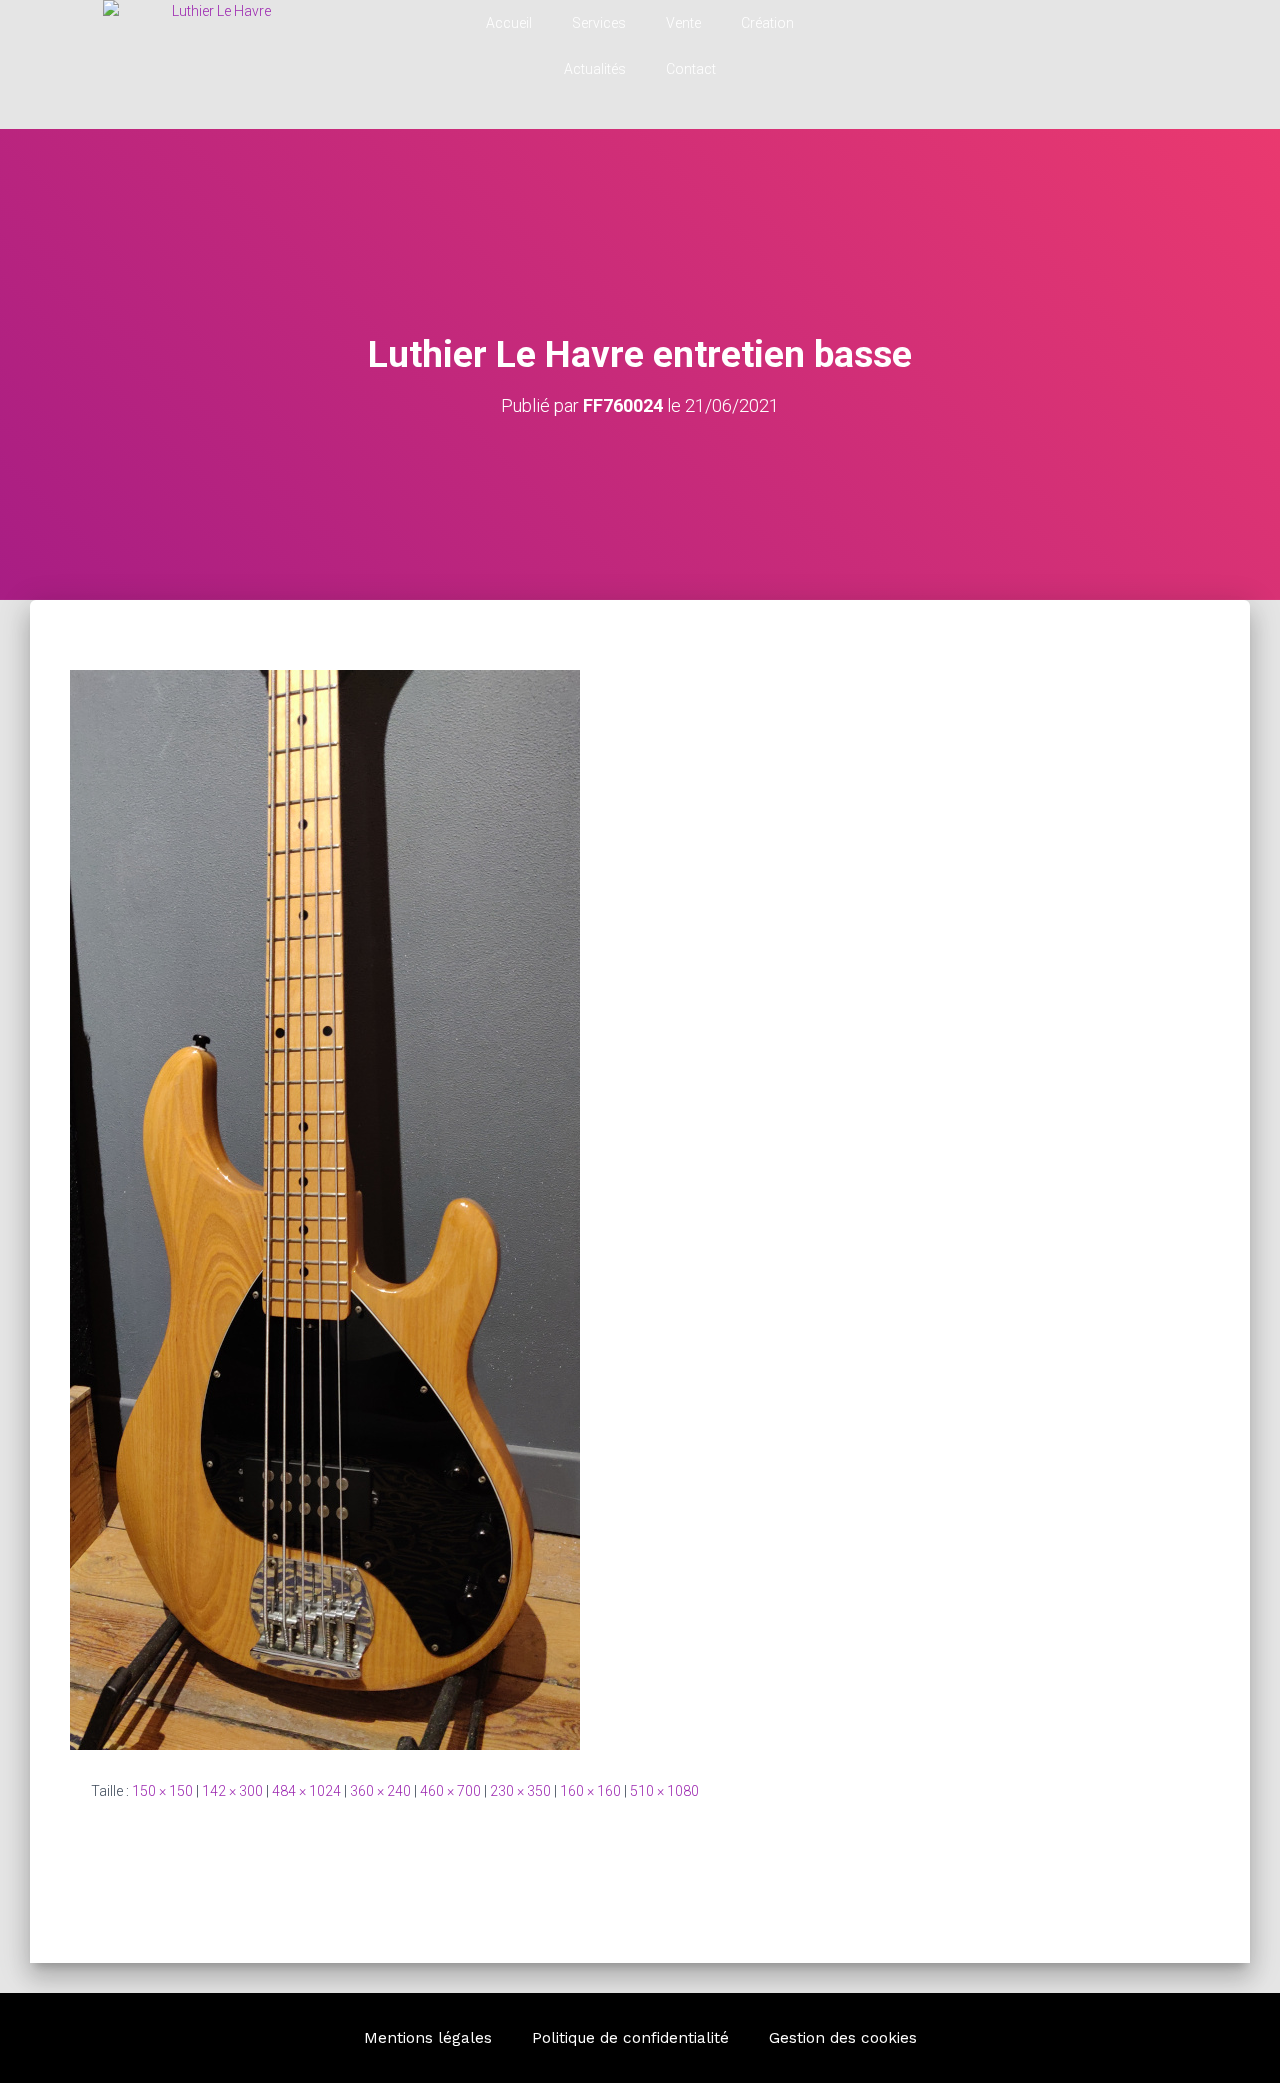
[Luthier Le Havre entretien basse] (325, 1209)
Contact (691, 69)
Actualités (595, 69)
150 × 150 (162, 1791)
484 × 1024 (306, 1791)
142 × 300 (232, 1791)
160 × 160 (590, 1791)
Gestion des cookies (843, 2038)
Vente (683, 23)
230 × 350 (520, 1791)
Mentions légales (428, 2038)
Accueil (509, 23)
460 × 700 (450, 1791)
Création (767, 23)
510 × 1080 (664, 1791)
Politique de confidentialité (630, 2038)
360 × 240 (380, 1791)
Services (599, 23)
